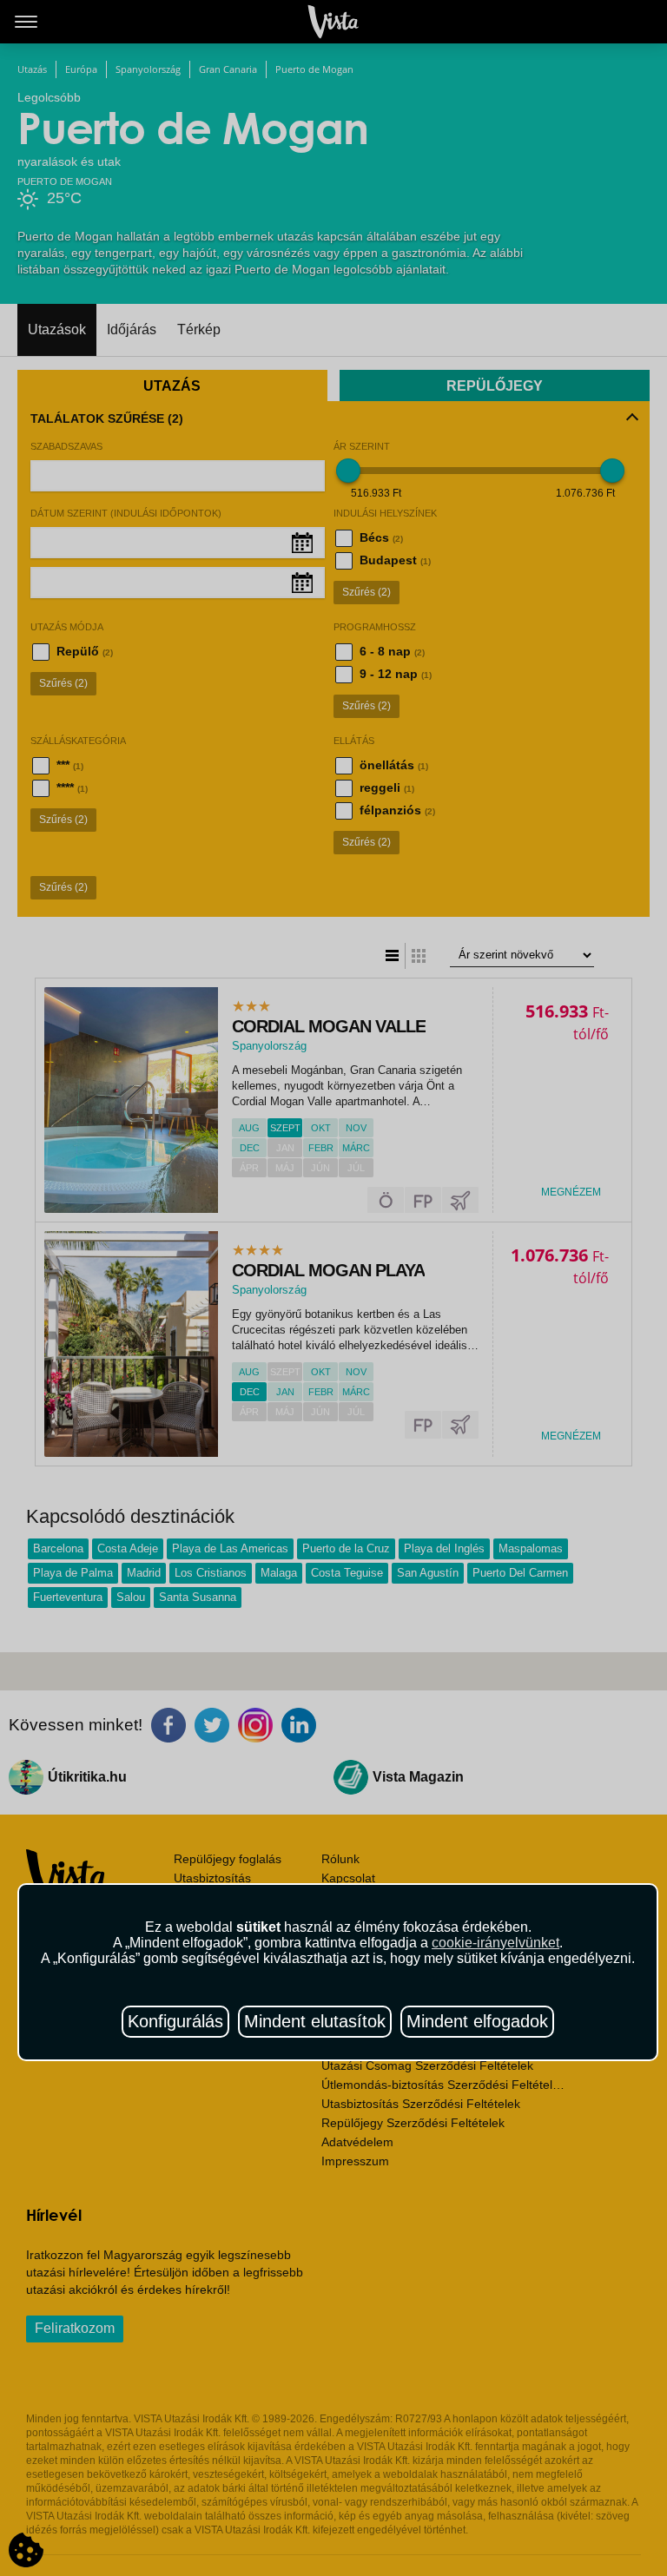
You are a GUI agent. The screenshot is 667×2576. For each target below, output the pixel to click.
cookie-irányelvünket (495, 1943)
